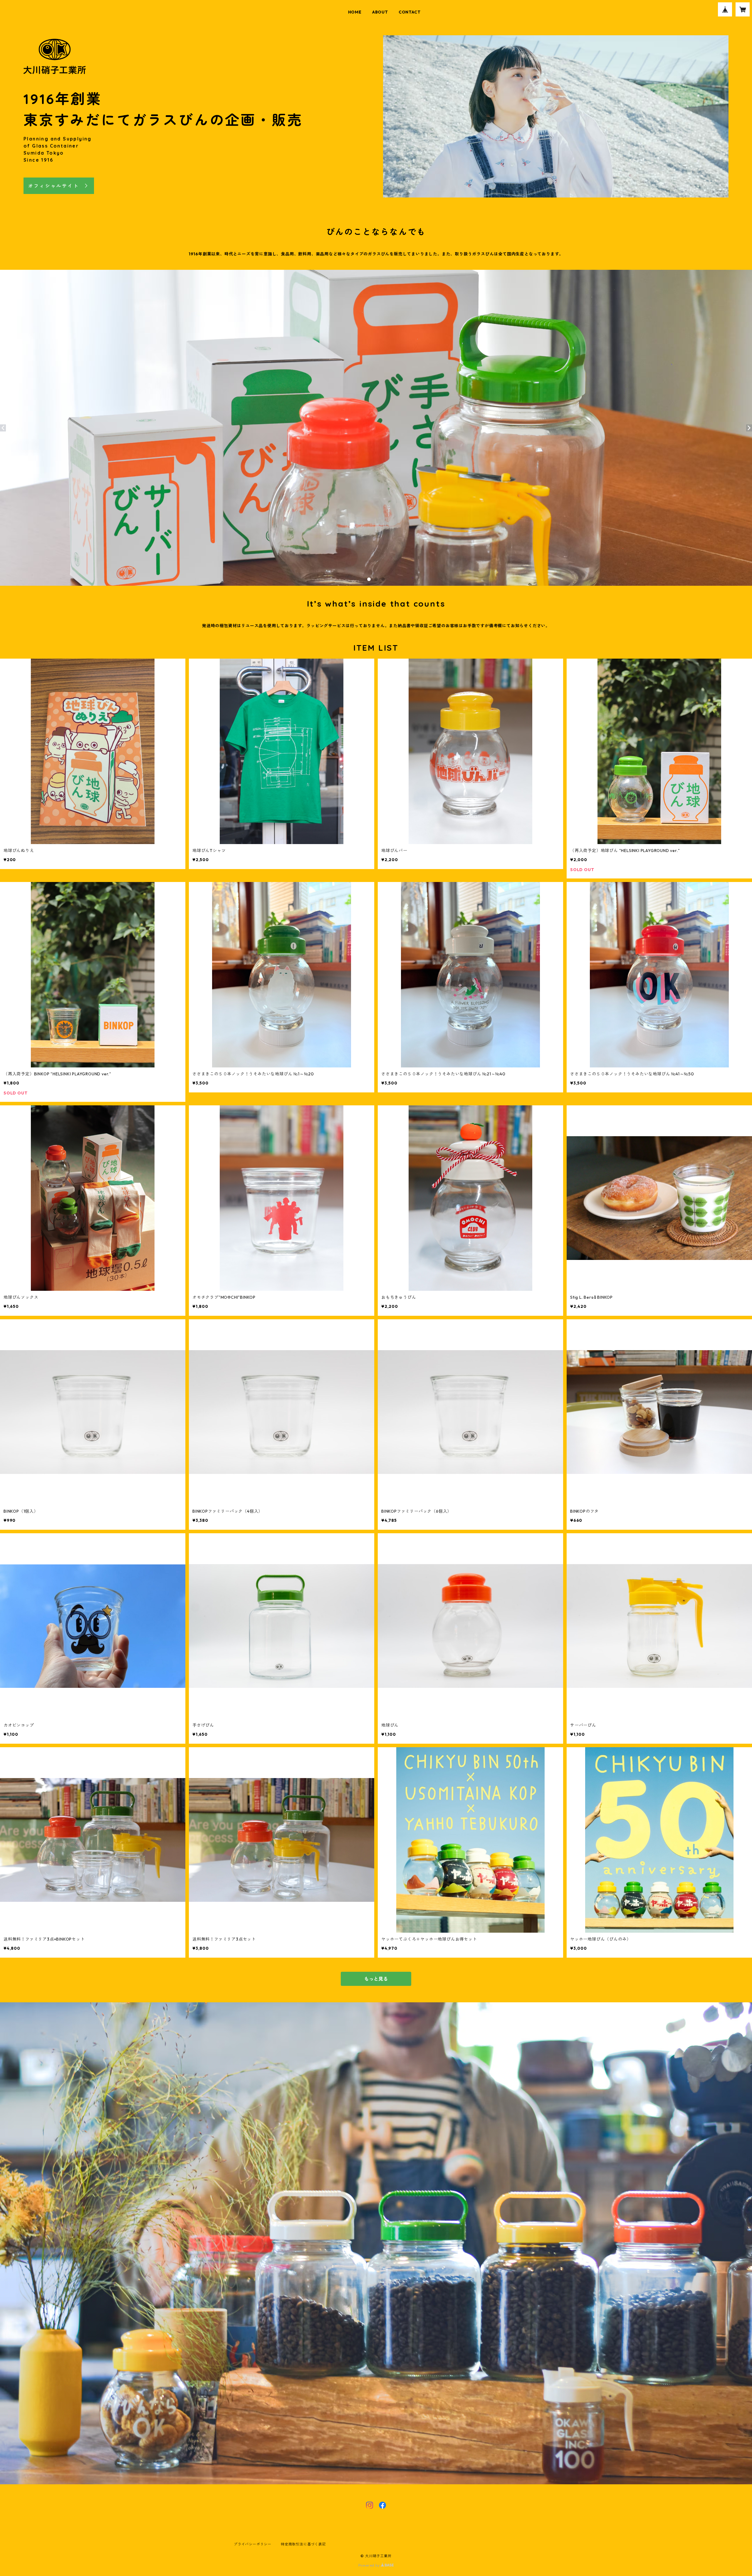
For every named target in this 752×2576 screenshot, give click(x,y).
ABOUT (380, 12)
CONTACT (410, 12)
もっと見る (376, 1979)
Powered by (370, 2565)
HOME (355, 12)
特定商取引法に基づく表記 (303, 2544)
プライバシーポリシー (253, 2544)
